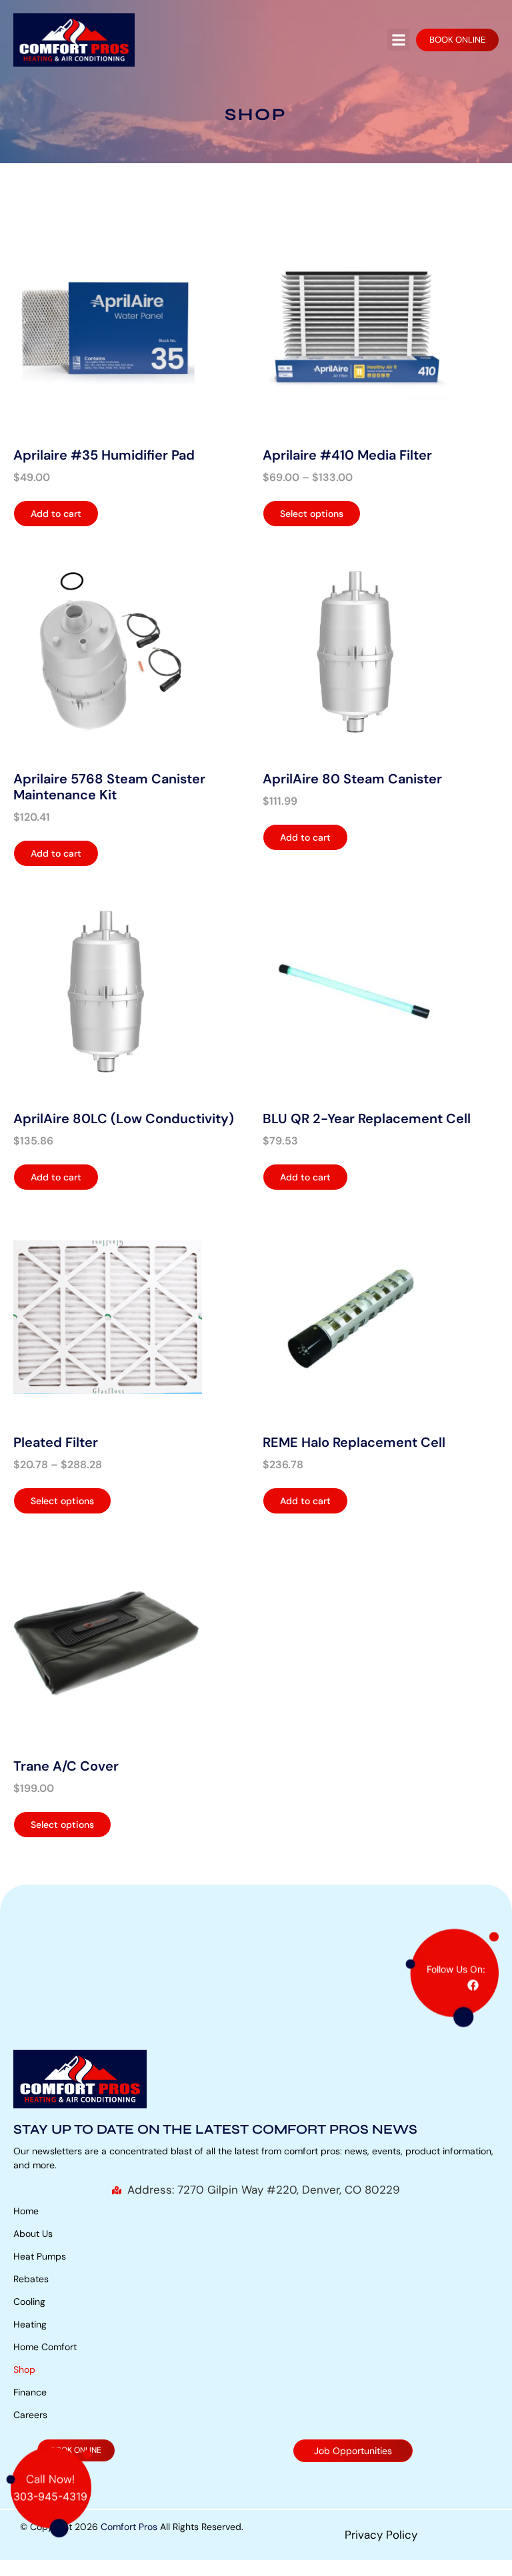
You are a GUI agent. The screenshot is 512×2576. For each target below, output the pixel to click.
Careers (30, 2415)
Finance (30, 2392)
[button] (398, 40)
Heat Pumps (40, 2256)
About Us (33, 2234)
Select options (312, 514)
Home (26, 2211)
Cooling (29, 2302)
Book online (457, 40)
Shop (24, 2369)
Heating (30, 2324)
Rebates (31, 2279)
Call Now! (50, 2491)
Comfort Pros (129, 2527)
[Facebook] (473, 1997)
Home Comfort (45, 2347)
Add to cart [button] (56, 514)
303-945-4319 (50, 2509)
